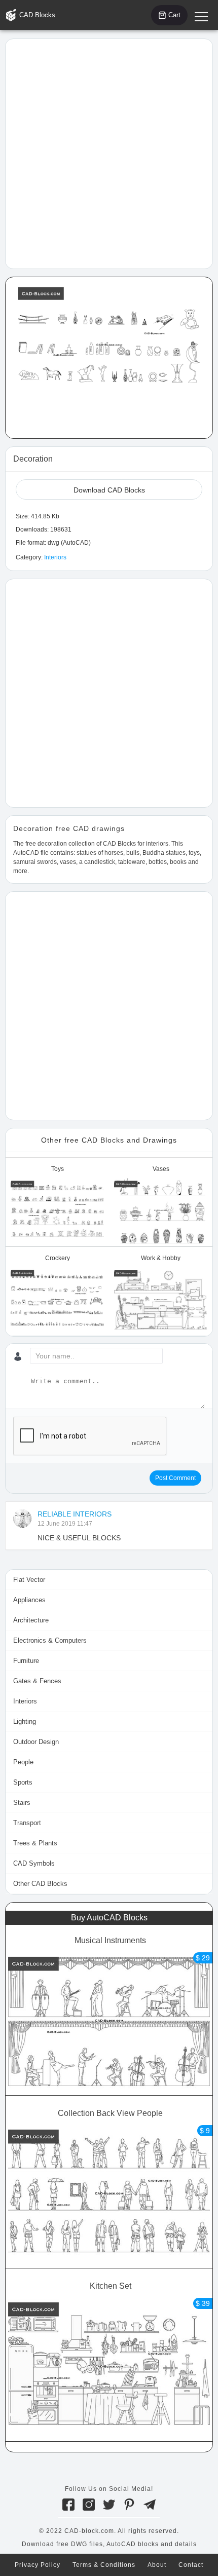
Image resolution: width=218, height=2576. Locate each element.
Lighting (25, 1721)
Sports (23, 1782)
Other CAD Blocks (40, 1884)
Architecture (31, 1620)
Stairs (22, 1803)
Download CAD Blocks (109, 490)
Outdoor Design (36, 1742)
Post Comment (175, 1478)
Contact (191, 2565)
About (157, 2565)
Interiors (55, 557)
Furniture (26, 1661)
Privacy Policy (38, 2565)
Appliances (29, 1600)
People (23, 1762)
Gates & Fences (37, 1681)
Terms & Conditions (104, 2565)
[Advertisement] (109, 153)
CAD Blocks (37, 15)
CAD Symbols (34, 1863)
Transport (27, 1823)
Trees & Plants (35, 1843)
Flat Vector (29, 1580)
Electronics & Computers (50, 1640)
